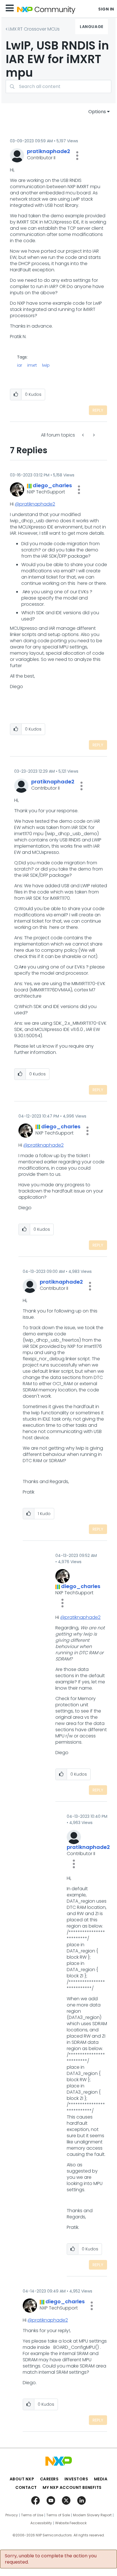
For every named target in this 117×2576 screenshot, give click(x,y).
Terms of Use (32, 2515)
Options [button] (97, 112)
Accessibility (41, 2523)
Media (101, 2479)
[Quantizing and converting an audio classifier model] (93, 435)
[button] (77, 156)
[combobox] (58, 86)
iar (20, 365)
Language (91, 27)
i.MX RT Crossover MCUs (34, 29)
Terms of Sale (58, 2515)
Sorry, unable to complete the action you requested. (51, 2559)
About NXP (22, 2479)
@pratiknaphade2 (35, 504)
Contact (26, 2487)
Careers (49, 2479)
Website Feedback (71, 2523)
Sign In (106, 9)
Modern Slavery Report (92, 2515)
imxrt (32, 365)
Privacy (12, 2515)
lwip (46, 365)
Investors (76, 2479)
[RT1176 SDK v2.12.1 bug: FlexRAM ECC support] (83, 435)
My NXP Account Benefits (72, 2487)
